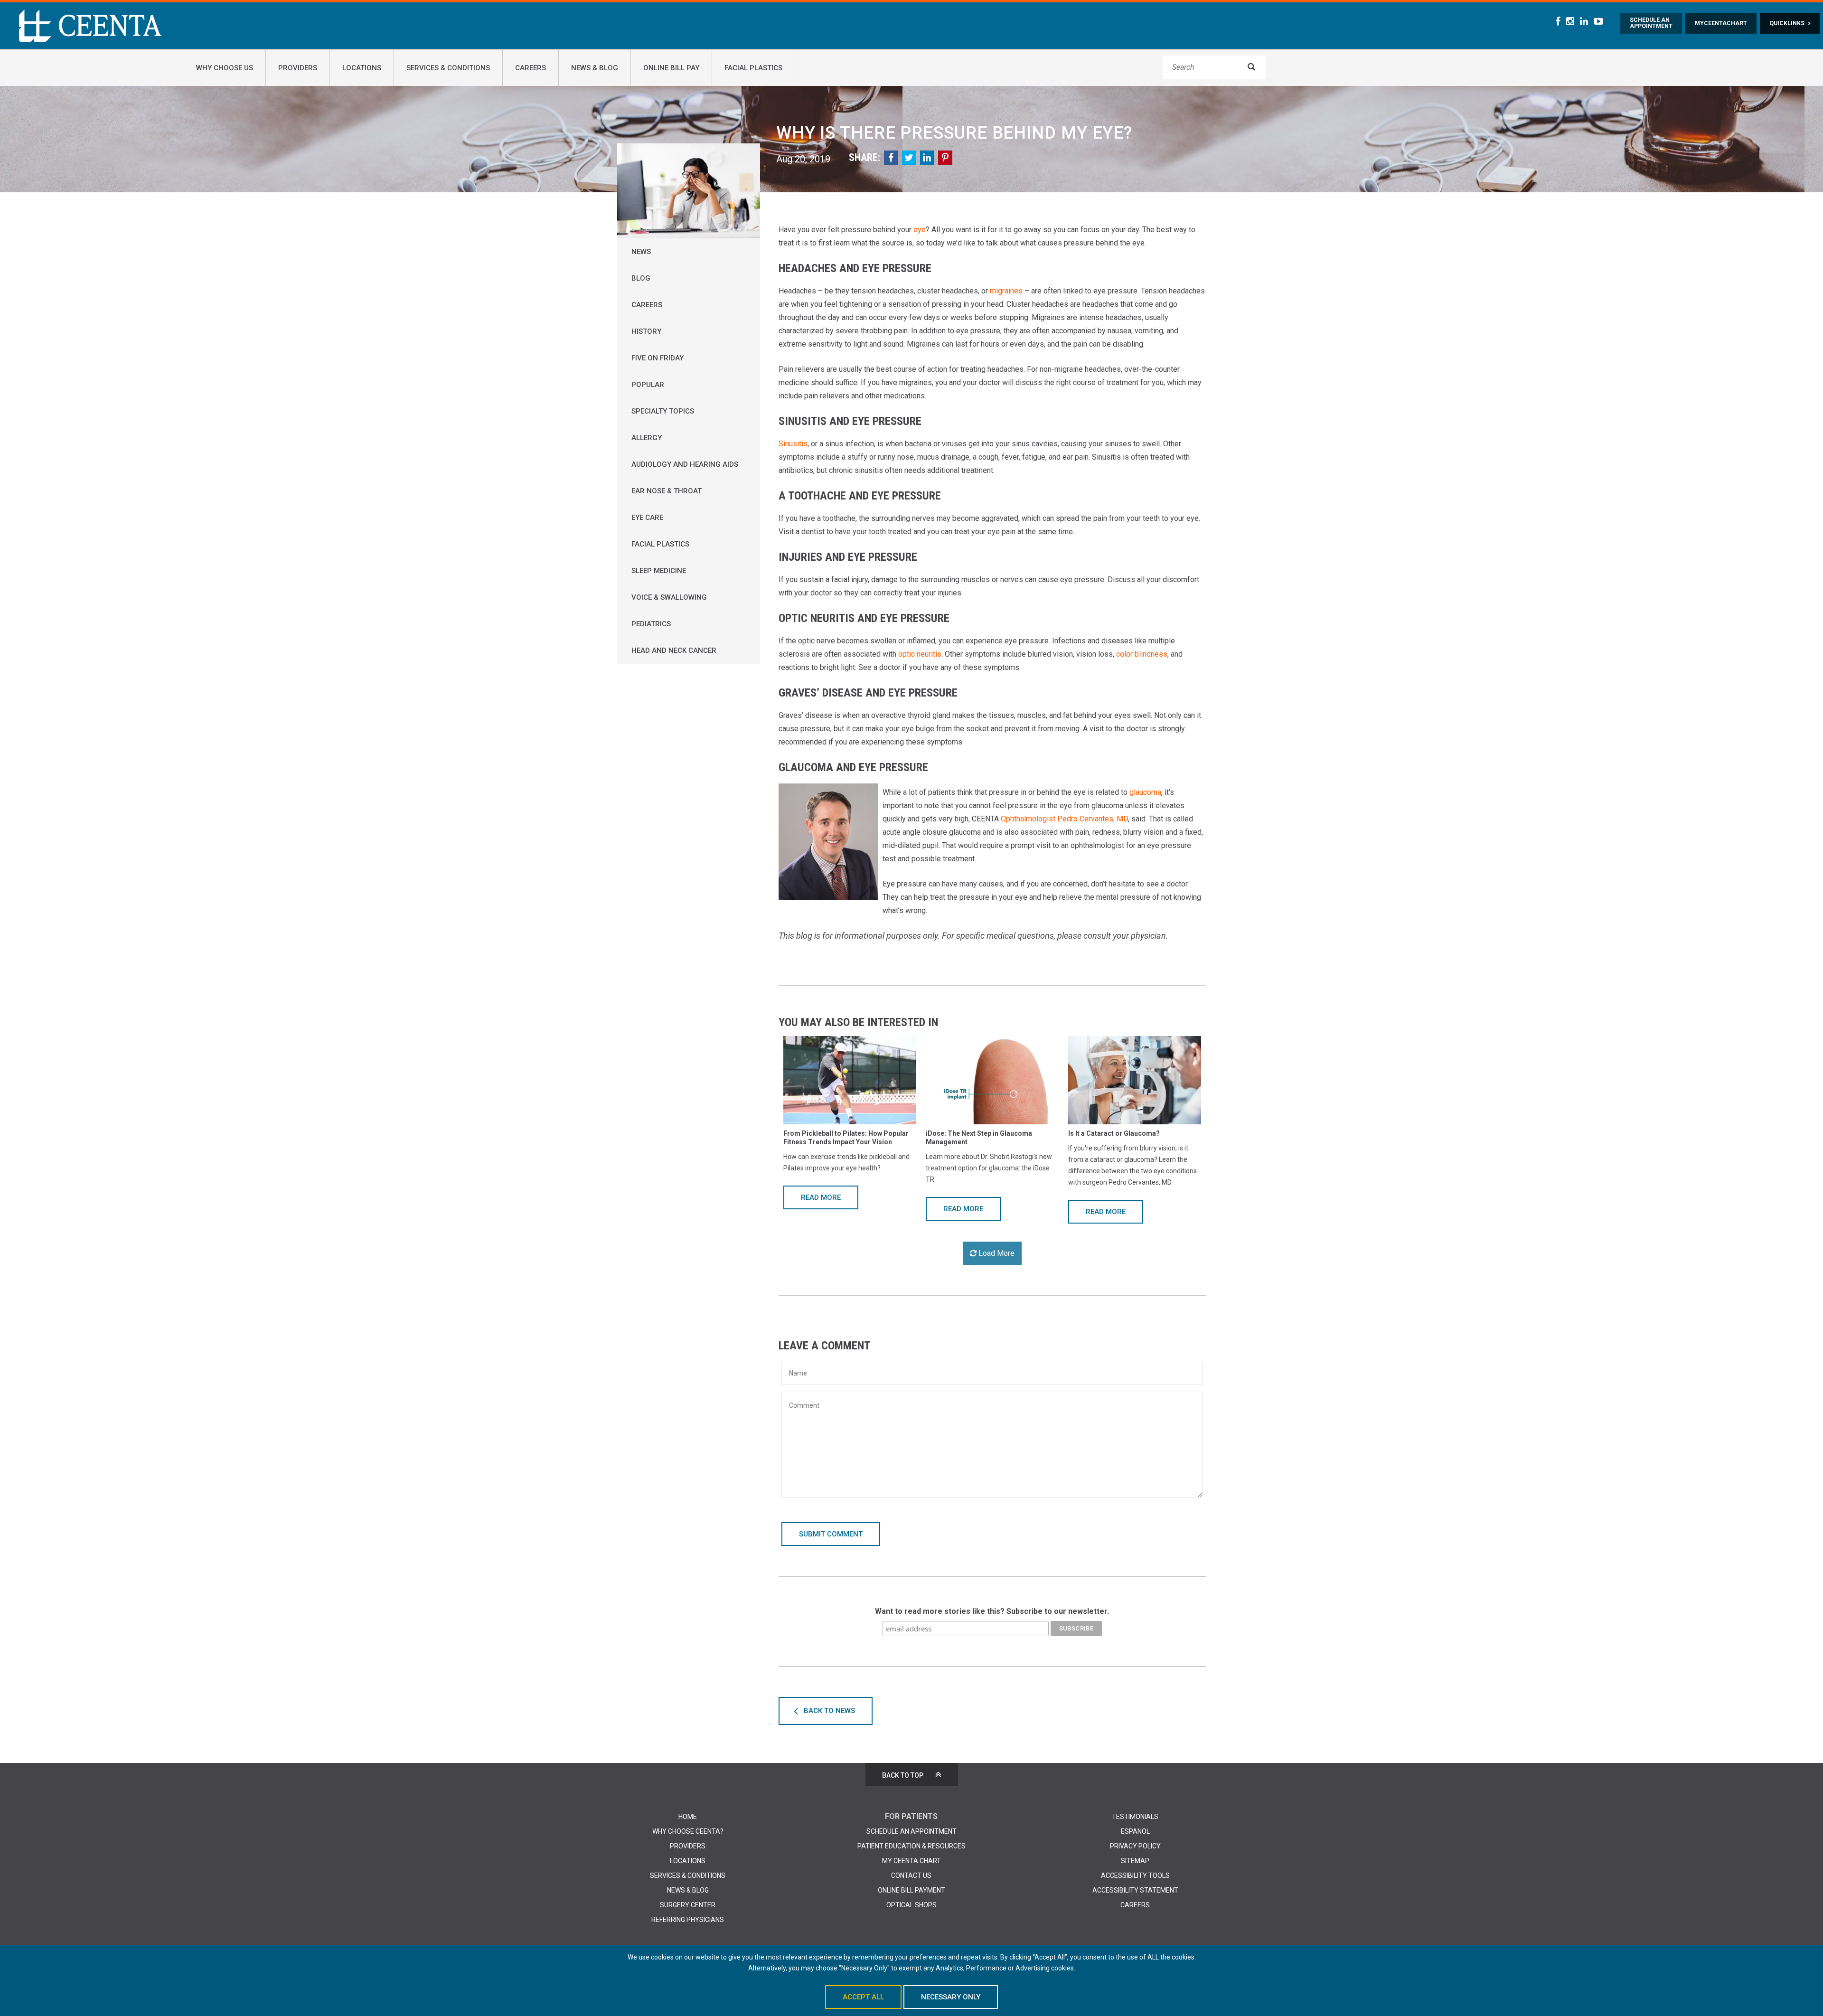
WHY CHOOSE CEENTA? (688, 1831)
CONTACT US (911, 1875)
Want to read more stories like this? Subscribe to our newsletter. (992, 1611)
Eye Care (647, 518)
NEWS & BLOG (688, 1890)
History (646, 331)
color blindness (1142, 654)
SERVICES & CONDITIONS (688, 1875)
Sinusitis (793, 444)
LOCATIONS (688, 1861)
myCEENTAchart (1721, 23)
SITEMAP (1135, 1861)
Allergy (647, 438)
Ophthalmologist (1028, 819)
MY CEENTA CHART (911, 1861)
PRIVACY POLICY (1135, 1846)
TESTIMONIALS (1135, 1817)
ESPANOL (1135, 1831)
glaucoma (1145, 792)
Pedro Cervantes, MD (1093, 819)
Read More (821, 1197)
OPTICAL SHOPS (911, 1905)
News (641, 252)
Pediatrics (651, 624)
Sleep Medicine (659, 571)
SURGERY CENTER (688, 1905)
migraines (1006, 291)
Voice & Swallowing (669, 597)
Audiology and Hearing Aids (685, 464)
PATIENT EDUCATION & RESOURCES (911, 1846)
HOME (688, 1817)
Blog (641, 278)
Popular (648, 385)
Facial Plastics (660, 544)
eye (920, 230)
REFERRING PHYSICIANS (688, 1920)
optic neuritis (920, 654)
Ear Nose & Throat (667, 491)
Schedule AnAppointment (1651, 23)
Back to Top (903, 1775)
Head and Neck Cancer (674, 650)
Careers (647, 305)
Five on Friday (658, 358)
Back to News (829, 1711)
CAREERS (1135, 1905)
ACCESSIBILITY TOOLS (1135, 1875)
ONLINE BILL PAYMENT (911, 1890)
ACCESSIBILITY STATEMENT (1135, 1890)
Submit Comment (831, 1534)
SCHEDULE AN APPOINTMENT (911, 1831)
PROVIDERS (688, 1846)
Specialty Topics (663, 411)
